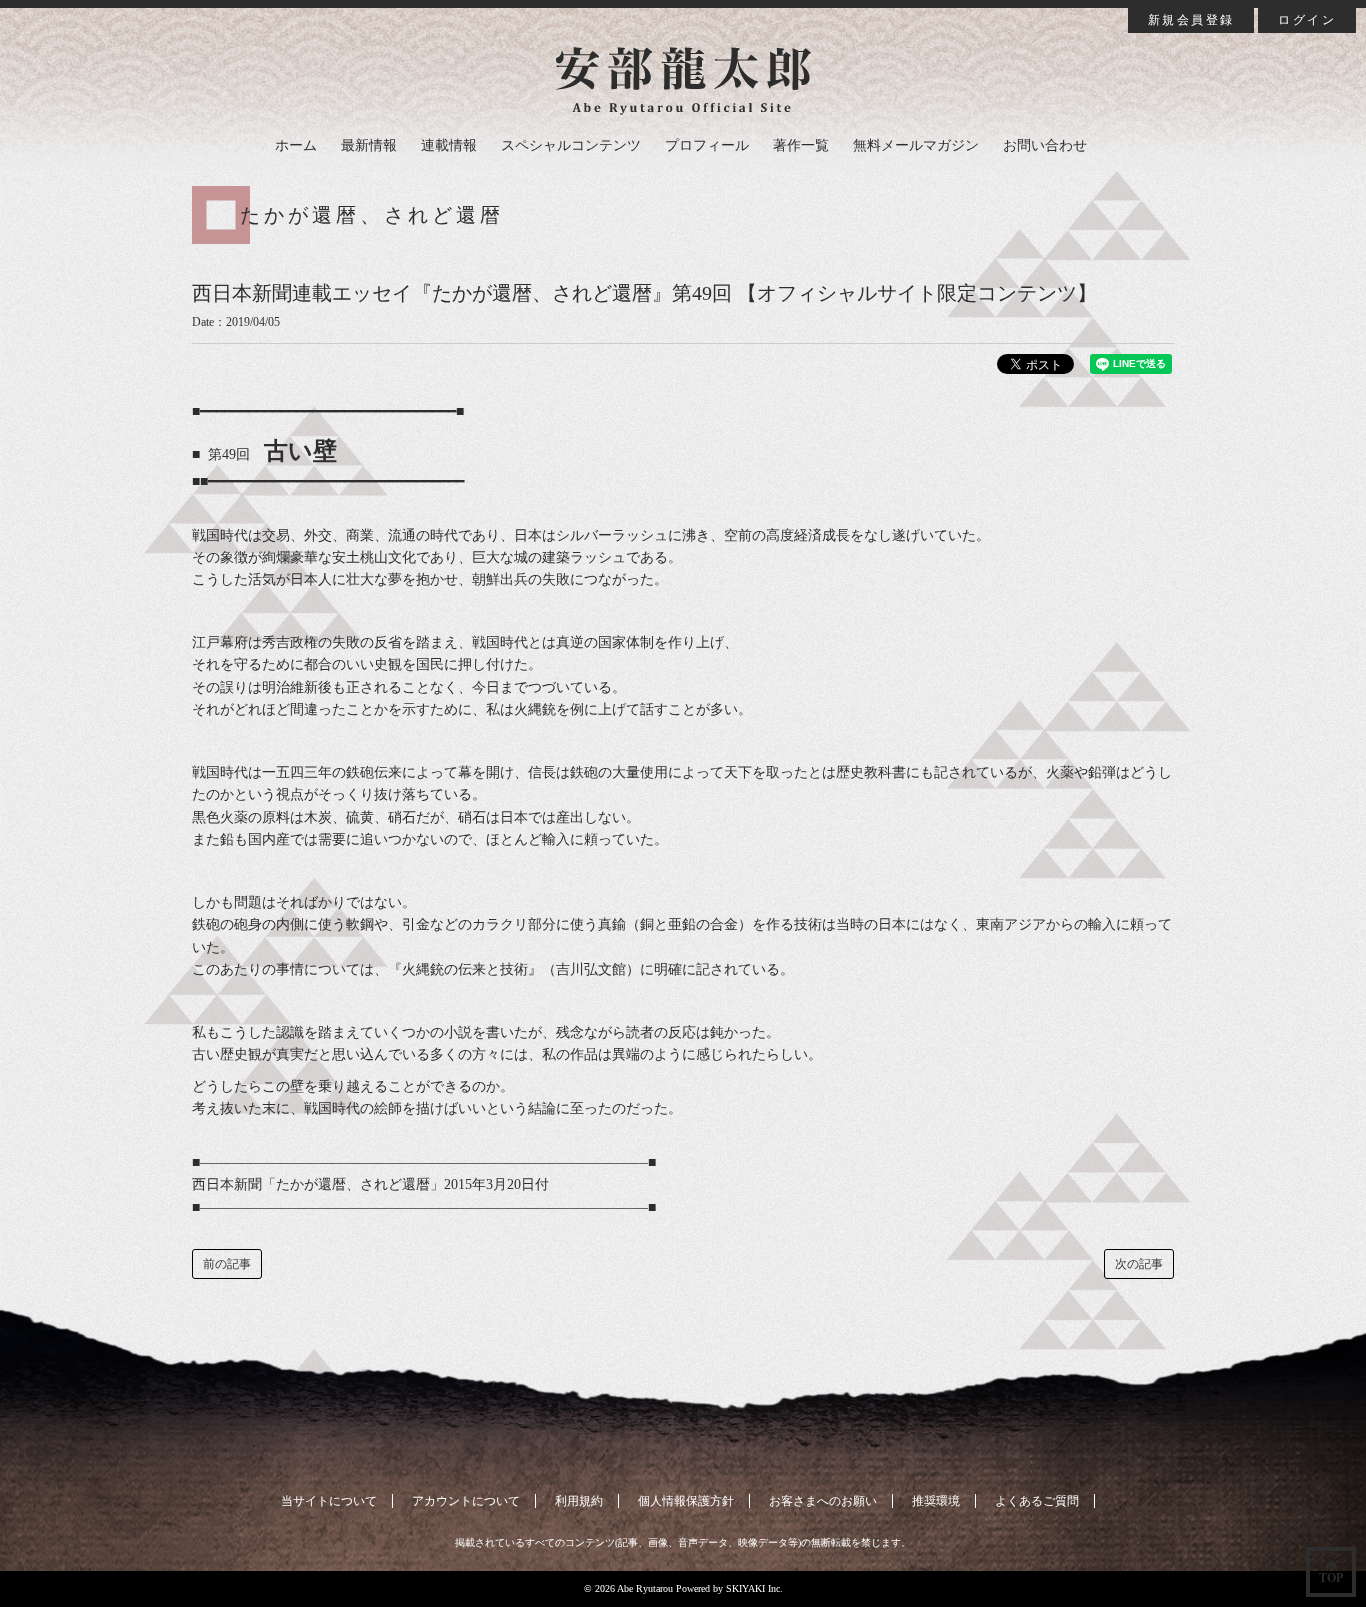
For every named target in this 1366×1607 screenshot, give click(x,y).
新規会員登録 (1191, 20)
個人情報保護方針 (686, 1501)
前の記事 (227, 1264)
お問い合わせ (1045, 145)
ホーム (296, 145)
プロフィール (707, 145)
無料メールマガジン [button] (916, 145)
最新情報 (369, 145)
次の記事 (1139, 1264)
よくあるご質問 (1037, 1501)
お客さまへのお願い (823, 1501)
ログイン (1307, 20)
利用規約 (579, 1501)
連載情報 (449, 145)
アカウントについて (466, 1501)
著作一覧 (801, 145)
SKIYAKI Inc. (754, 1588)
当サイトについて (329, 1501)
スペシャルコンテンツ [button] (571, 145)
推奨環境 (936, 1501)
